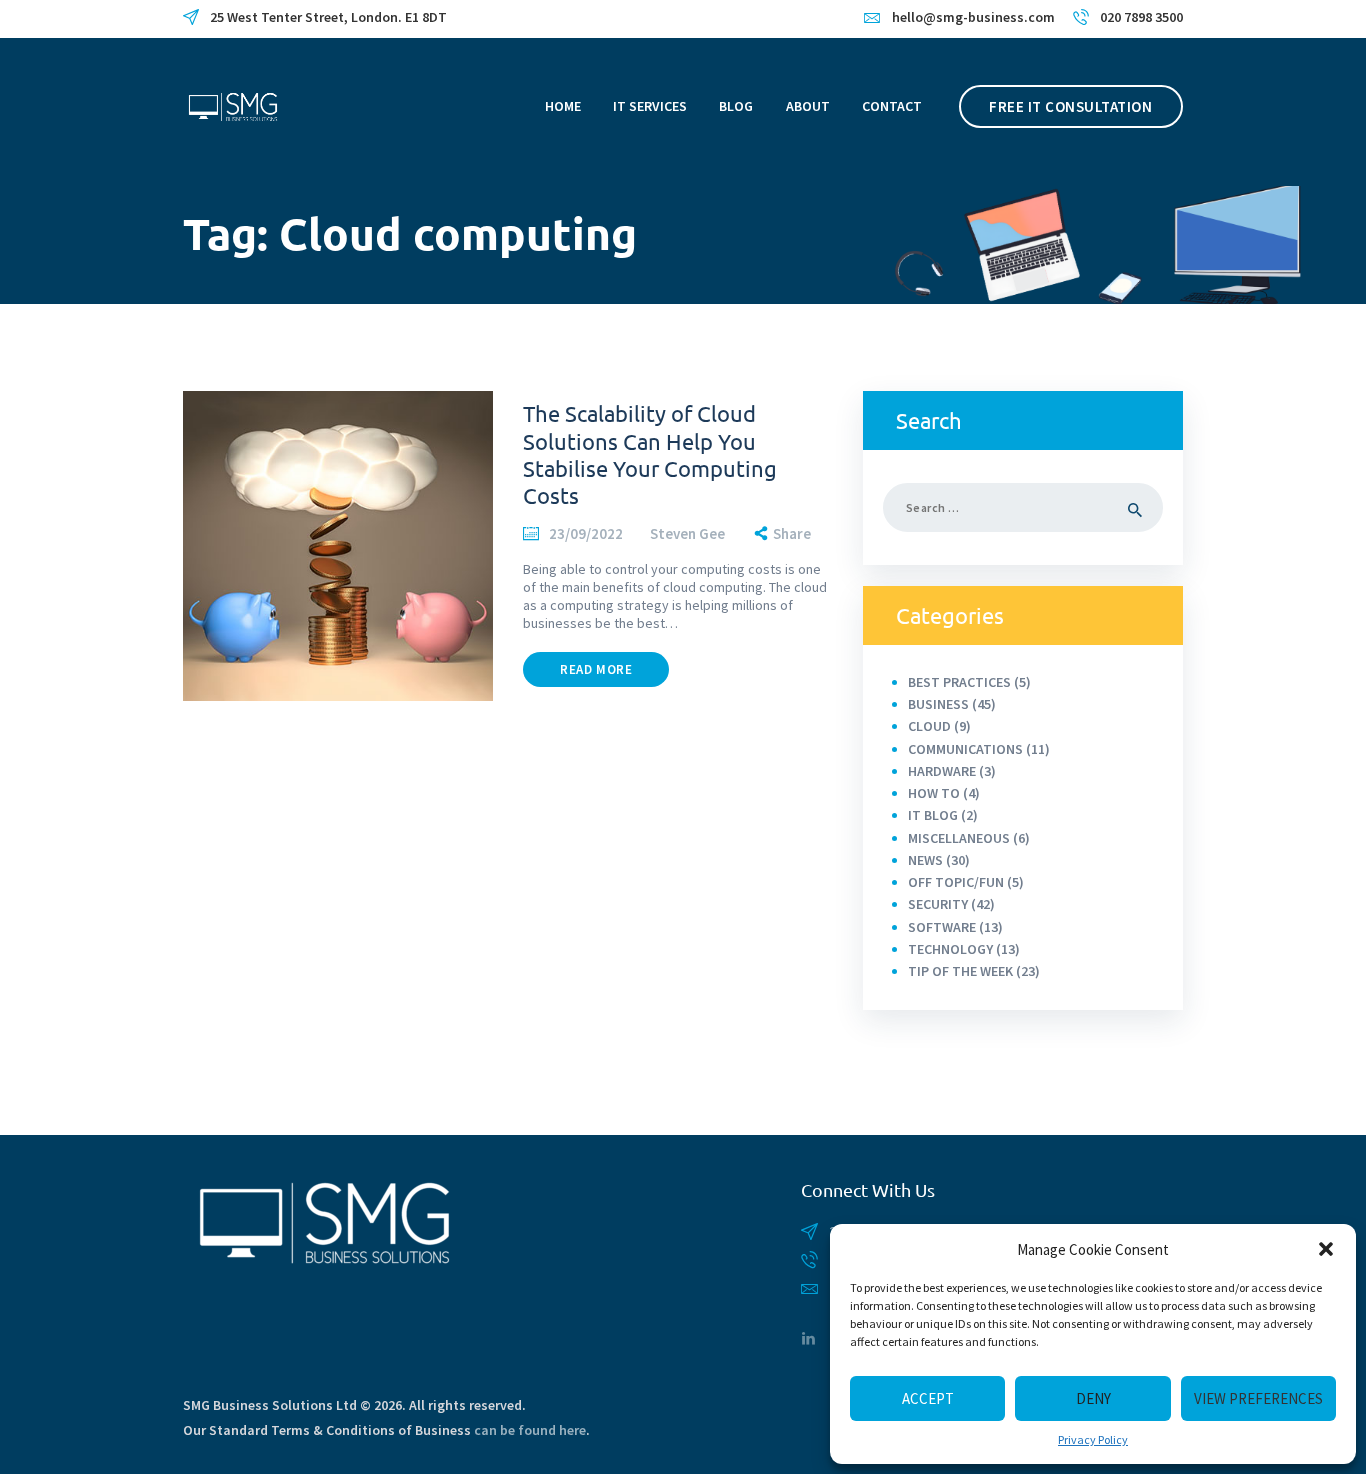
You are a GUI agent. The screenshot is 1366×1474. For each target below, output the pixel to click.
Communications (965, 749)
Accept (928, 1398)
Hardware (942, 771)
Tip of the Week (960, 971)
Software (942, 927)
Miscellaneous (959, 838)
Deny (1093, 1398)
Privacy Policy (1093, 1439)
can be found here (530, 1430)
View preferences (1258, 1398)
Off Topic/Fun (956, 882)
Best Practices (959, 682)
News (925, 860)
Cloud (929, 726)
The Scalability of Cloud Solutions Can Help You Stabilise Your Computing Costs (650, 453)
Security (938, 904)
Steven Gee (689, 533)
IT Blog (933, 815)
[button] (1326, 1249)
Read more (596, 669)
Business (938, 704)
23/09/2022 (586, 533)
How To (934, 793)
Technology (950, 949)
